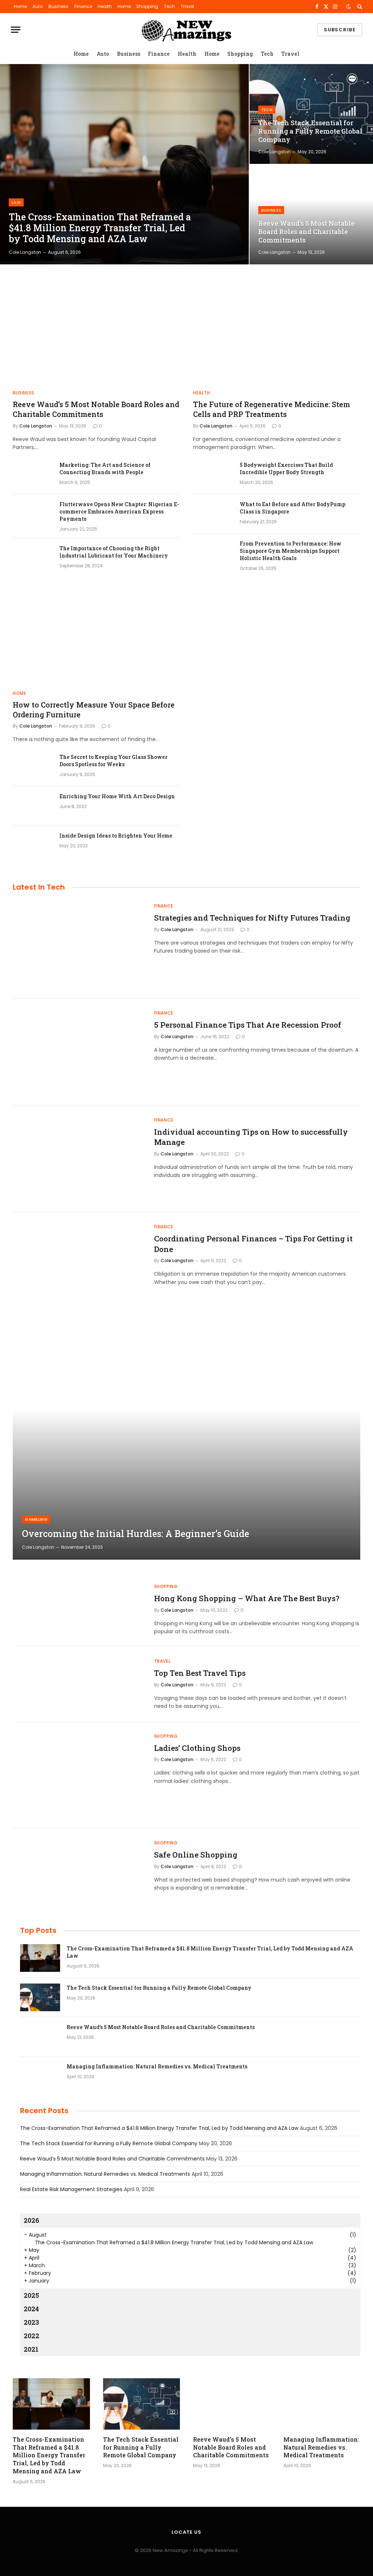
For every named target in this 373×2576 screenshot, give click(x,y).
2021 (31, 2349)
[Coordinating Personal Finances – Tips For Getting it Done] (79, 1266)
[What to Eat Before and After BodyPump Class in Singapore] (213, 514)
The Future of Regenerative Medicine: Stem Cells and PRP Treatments (272, 409)
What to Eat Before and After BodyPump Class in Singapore (292, 508)
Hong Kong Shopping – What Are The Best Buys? (247, 1598)
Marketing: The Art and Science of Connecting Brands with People (105, 468)
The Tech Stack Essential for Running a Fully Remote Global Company (310, 131)
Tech (169, 6)
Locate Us (186, 2532)
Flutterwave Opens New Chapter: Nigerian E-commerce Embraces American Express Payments (119, 511)
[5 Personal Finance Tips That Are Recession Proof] (79, 1052)
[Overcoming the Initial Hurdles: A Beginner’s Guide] (186, 1444)
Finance (83, 6)
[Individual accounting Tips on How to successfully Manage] (79, 1159)
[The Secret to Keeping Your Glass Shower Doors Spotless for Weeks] (33, 767)
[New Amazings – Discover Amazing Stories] (186, 30)
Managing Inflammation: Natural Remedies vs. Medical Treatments (157, 2066)
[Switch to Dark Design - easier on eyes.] (349, 7)
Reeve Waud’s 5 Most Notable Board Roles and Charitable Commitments (306, 232)
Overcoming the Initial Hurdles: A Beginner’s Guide (136, 1534)
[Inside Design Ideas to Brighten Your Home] (33, 845)
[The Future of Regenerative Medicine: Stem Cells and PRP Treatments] (277, 337)
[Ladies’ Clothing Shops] (79, 1775)
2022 (32, 2336)
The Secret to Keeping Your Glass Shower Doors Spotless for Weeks (113, 761)
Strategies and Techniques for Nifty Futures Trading (252, 918)
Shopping (147, 6)
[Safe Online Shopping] (79, 1882)
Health (105, 6)
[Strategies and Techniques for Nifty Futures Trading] (79, 945)
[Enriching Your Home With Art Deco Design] (33, 806)
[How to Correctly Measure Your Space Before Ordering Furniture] (96, 637)
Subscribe (340, 30)
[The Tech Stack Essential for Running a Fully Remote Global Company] (311, 114)
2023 (31, 2322)
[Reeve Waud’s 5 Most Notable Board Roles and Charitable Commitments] (311, 214)
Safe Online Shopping (196, 1855)
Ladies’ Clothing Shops (197, 1748)
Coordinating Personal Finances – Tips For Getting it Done (253, 1244)
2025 (31, 2295)
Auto (38, 6)
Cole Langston (25, 252)
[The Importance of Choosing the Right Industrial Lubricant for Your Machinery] (33, 558)
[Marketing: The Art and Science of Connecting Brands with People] (33, 474)
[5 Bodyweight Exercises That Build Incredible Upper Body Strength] (213, 474)
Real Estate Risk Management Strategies (71, 2189)
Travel (187, 6)
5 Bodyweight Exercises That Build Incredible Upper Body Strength (286, 468)
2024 (31, 2309)
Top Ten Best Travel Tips (200, 1673)
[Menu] (16, 30)
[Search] (359, 7)
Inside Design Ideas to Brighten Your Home (116, 836)
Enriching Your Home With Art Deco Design (117, 796)
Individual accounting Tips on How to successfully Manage (251, 1137)
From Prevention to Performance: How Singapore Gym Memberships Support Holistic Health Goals (290, 551)
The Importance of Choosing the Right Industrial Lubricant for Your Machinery (114, 552)
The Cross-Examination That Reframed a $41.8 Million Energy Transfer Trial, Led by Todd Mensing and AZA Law (100, 228)
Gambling (36, 1519)
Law (16, 202)
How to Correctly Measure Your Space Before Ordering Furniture (94, 710)
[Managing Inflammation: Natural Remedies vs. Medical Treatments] (40, 2076)
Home (20, 6)
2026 (32, 2220)
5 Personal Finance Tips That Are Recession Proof (248, 1025)
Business (58, 6)
